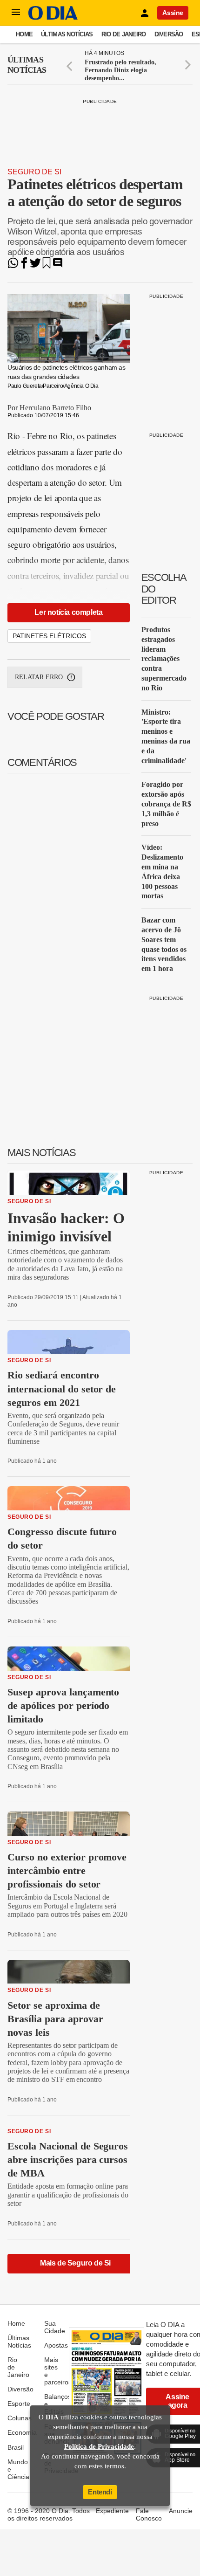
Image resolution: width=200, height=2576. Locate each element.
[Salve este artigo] (47, 266)
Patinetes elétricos (49, 636)
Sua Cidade (55, 2327)
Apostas (56, 2345)
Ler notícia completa (68, 612)
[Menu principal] (16, 13)
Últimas (27, 65)
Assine (173, 13)
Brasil (16, 2447)
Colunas (20, 2418)
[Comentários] (58, 266)
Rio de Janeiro (124, 34)
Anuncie (181, 2511)
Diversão (169, 34)
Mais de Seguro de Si (75, 2263)
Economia (22, 2432)
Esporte (19, 2404)
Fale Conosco (149, 2514)
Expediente (112, 2511)
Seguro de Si (34, 172)
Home (24, 34)
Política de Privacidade (99, 2446)
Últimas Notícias (67, 34)
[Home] (53, 17)
